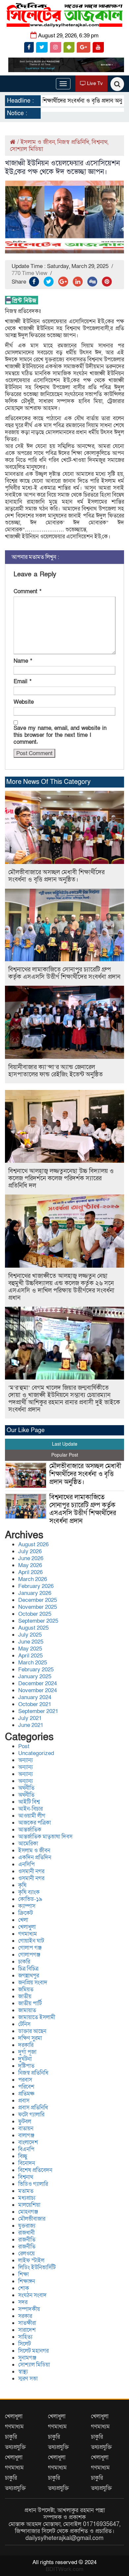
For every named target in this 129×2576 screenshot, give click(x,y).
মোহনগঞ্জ (28, 2212)
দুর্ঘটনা (25, 2059)
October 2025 (35, 1614)
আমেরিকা (28, 1844)
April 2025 (30, 1656)
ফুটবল (25, 2122)
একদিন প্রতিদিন (35, 1857)
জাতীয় (25, 1996)
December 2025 (38, 1600)
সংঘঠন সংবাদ (32, 2295)
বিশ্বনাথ (100, 142)
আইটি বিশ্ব (29, 1802)
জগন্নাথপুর (29, 1976)
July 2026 (30, 1551)
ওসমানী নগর (31, 1871)
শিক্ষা (23, 2274)
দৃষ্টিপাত (26, 2066)
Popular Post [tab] (65, 1455)
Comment (27, 591)
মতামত (26, 2191)
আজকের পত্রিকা (35, 1823)
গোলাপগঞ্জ (29, 1955)
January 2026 (35, 1593)
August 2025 (33, 1628)
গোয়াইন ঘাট (31, 1941)
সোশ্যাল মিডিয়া (26, 149)
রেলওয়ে (26, 2254)
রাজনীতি (27, 2240)
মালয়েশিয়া (29, 2205)
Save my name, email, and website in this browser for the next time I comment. (60, 735)
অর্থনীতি (26, 1788)
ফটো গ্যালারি (31, 2115)
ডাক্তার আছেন (32, 2031)
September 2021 (38, 1711)
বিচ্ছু (23, 2156)
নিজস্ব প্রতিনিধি (73, 142)
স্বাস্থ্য (23, 2372)
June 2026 (31, 1558)
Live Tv (94, 83)
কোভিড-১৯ (30, 1899)
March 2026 (33, 1579)
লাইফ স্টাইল (31, 2260)
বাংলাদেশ (28, 2142)
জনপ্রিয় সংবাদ (33, 1983)
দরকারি (26, 2045)
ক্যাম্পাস (27, 1906)
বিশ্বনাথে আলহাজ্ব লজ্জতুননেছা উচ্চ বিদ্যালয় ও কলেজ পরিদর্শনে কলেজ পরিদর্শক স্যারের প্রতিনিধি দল (61, 1178)
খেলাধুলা (27, 1927)
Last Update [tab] (65, 1444)
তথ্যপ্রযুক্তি (15, 2447)
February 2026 (36, 1586)
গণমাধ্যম (28, 1934)
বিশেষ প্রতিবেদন (35, 2170)
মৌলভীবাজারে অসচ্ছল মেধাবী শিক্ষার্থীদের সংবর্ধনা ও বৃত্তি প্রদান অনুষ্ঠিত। (56, 876)
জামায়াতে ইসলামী (37, 2017)
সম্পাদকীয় (29, 2309)
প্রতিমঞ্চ (26, 2094)
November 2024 (38, 1690)
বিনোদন (27, 2163)
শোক (24, 2288)
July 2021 (30, 1718)
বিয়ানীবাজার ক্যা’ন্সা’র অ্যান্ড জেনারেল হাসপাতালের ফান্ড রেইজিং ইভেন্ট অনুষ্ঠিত (56, 1071)
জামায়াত (27, 2010)
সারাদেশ (27, 2330)
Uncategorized (36, 1753)
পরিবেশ (26, 2087)
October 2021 (35, 1704)
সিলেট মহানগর (33, 2351)
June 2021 (31, 1725)
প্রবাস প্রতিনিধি (33, 2108)
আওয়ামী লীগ (32, 1816)
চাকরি (24, 1962)
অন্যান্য (25, 1760)
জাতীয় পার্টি (30, 2003)
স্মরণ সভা (28, 2379)
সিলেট (24, 2344)
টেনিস (24, 2024)
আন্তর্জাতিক (30, 1830)
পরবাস (25, 2080)
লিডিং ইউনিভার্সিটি (37, 2267)
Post (24, 1746)
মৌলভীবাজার (32, 2219)
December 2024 (38, 1683)
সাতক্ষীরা (27, 2323)
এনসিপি (26, 1864)
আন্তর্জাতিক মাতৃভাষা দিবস (45, 1837)
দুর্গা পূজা (27, 2052)
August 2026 (33, 1544)
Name (23, 661)
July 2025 (30, 1635)
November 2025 (38, 1607)
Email (22, 681)
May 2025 (30, 1649)
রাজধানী (26, 2233)
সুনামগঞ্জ (27, 2358)
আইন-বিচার (30, 1809)
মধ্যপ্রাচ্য (27, 2198)
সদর (23, 2302)
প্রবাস (24, 2101)
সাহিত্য (25, 2337)
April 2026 (30, 1572)
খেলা (23, 1920)
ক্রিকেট (25, 1913)
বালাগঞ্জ (26, 2135)
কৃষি (22, 1885)
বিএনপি (26, 2149)
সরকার (25, 2316)
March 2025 (33, 1663)
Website (24, 702)
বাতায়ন (26, 2128)
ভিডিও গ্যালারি (33, 2184)
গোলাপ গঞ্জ (30, 1948)
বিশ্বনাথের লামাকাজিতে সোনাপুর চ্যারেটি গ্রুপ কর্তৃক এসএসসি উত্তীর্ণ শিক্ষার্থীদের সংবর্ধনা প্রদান (64, 973)
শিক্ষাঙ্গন (27, 2281)
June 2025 (31, 1642)
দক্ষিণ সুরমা (30, 2038)
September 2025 (38, 1621)
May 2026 (30, 1565)
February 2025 (36, 1670)
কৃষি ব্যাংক (29, 1892)
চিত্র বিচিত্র (28, 1969)
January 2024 (35, 1697)
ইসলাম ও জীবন (38, 142)
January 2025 (35, 1676)
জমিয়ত (26, 1989)
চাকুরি (11, 2437)
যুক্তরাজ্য (27, 2226)
